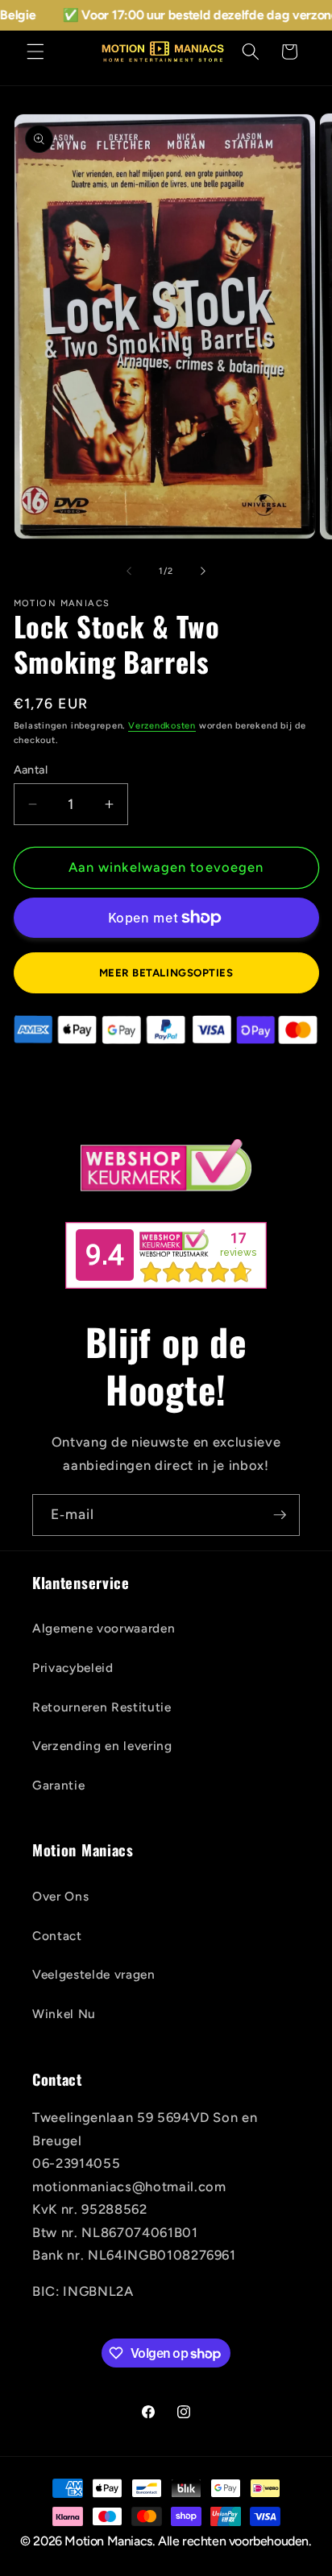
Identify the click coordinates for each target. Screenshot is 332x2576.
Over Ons (60, 1896)
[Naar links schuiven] (129, 572)
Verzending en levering (102, 1746)
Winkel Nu (64, 2014)
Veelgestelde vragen (94, 1974)
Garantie (58, 1785)
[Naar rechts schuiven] (203, 572)
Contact (57, 1936)
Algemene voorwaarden (104, 1628)
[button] (35, 52)
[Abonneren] (280, 1515)
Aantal (31, 770)
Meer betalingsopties (166, 972)
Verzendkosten (162, 726)
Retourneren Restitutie (102, 1707)
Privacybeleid (73, 1668)
